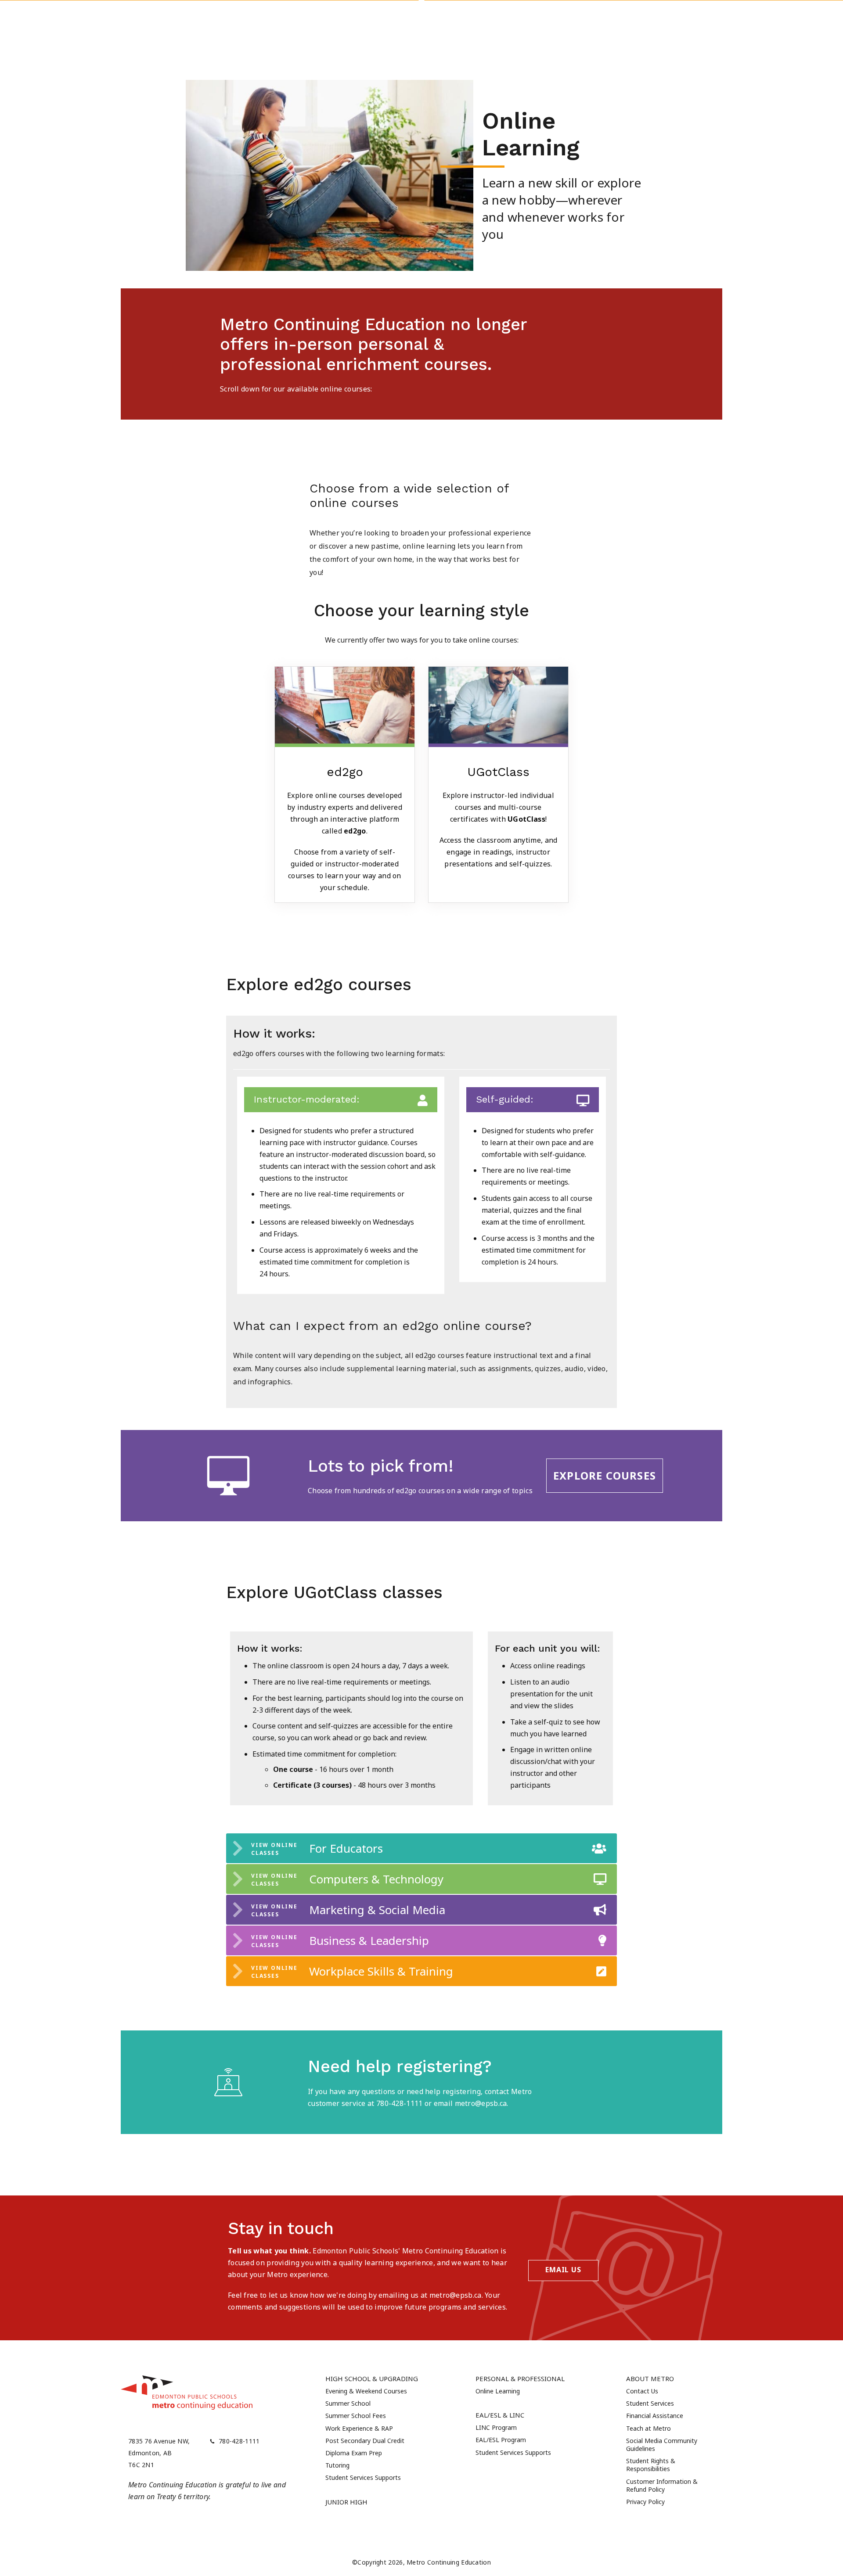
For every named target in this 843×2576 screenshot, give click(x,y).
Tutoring (337, 2465)
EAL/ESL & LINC (500, 2415)
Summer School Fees (356, 2416)
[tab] (421, 1848)
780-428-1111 (239, 2441)
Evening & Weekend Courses (366, 2391)
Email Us (563, 2270)
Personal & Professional (520, 2378)
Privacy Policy (645, 2502)
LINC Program (496, 2427)
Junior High (346, 2502)
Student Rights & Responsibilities (651, 2465)
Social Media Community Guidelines (662, 2445)
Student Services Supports (363, 2477)
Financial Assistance (655, 2416)
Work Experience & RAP (359, 2428)
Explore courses (605, 1475)
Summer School (348, 2403)
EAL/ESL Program (501, 2440)
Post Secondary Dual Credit (365, 2441)
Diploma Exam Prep (354, 2453)
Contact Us (642, 2391)
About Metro (650, 2378)
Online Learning (498, 2391)
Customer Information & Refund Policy (662, 2485)
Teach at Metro (648, 2428)
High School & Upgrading (372, 2378)
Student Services (650, 2403)
